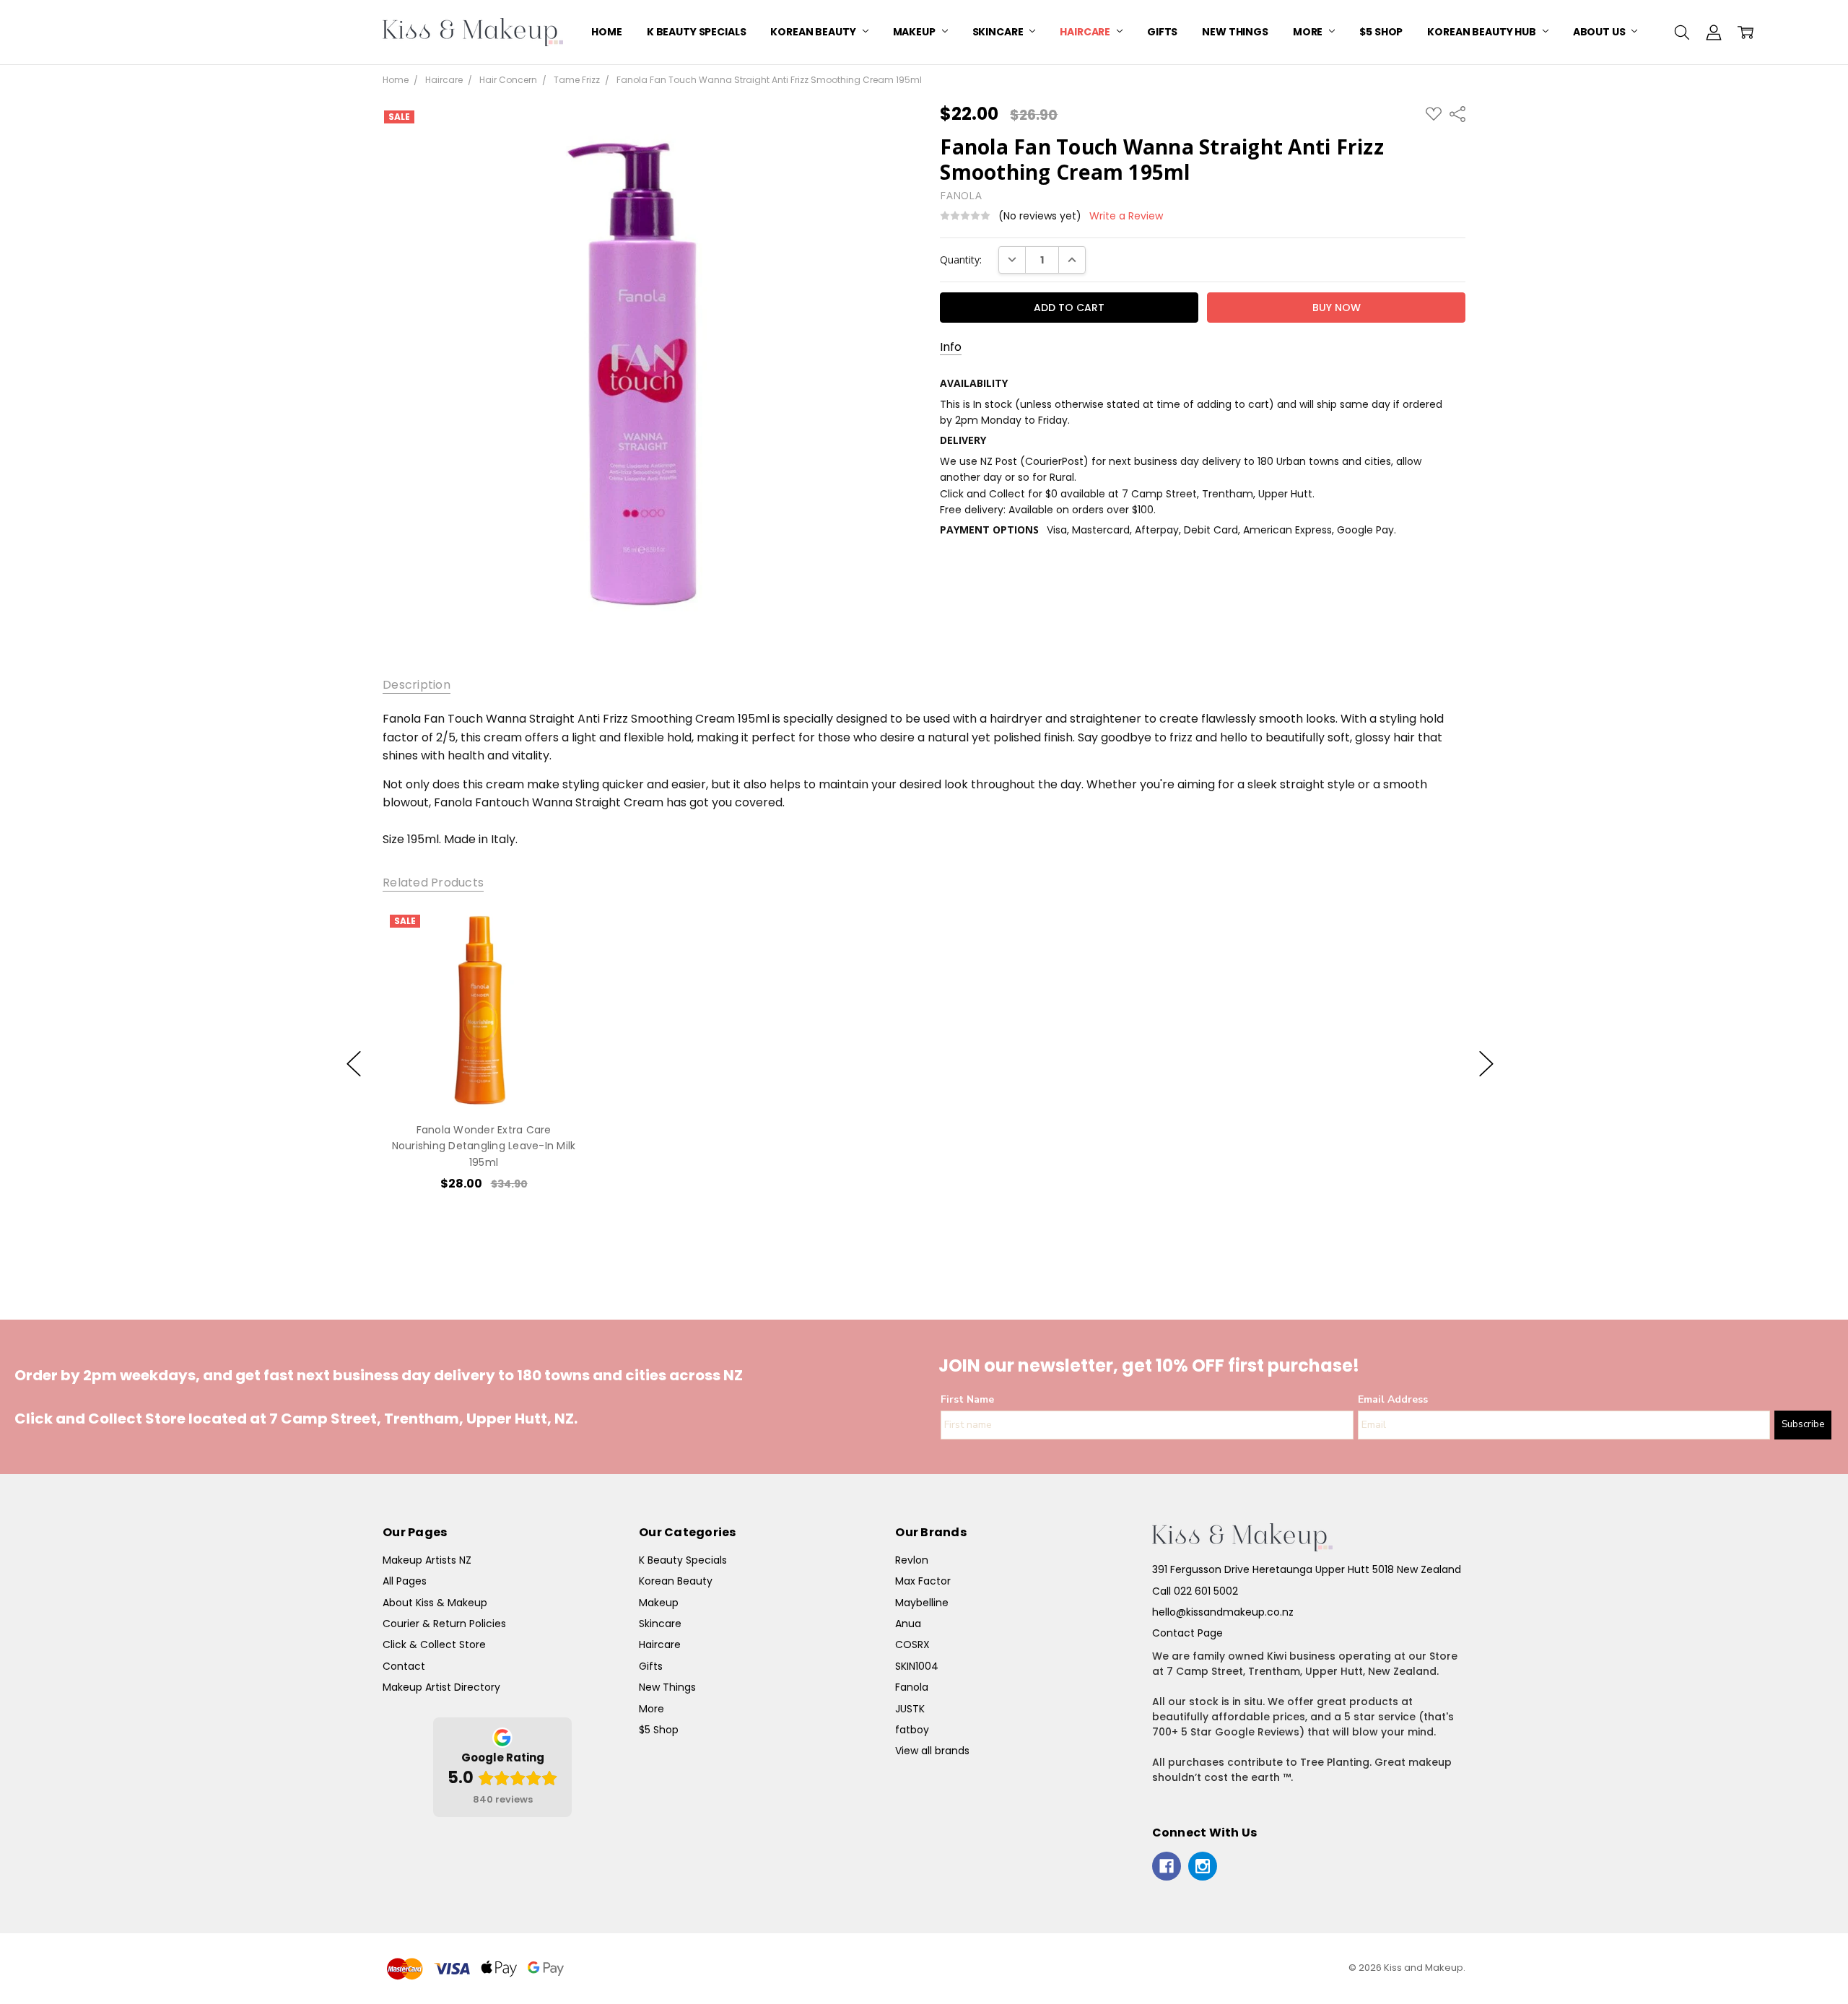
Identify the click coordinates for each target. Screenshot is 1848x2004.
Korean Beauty (814, 32)
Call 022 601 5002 (1195, 1591)
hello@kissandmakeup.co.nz (1223, 1612)
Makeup (915, 32)
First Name (967, 1399)
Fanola (912, 1687)
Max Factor (923, 1581)
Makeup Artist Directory (441, 1687)
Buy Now (483, 1080)
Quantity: (961, 260)
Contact (404, 1666)
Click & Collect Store (434, 1644)
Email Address (1393, 1399)
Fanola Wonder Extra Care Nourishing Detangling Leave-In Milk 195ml (484, 1146)
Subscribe (1803, 1424)
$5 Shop (1381, 32)
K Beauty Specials (697, 32)
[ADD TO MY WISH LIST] (559, 957)
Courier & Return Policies (444, 1624)
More (1309, 32)
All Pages (405, 1581)
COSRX (912, 1644)
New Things (1235, 32)
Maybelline (922, 1603)
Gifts (1162, 32)
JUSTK (910, 1709)
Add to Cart (484, 1048)
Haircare (1086, 32)
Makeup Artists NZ (427, 1560)
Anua (908, 1624)
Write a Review (1126, 216)
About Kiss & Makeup (435, 1603)
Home (606, 32)
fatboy (912, 1730)
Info (951, 347)
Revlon (912, 1560)
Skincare (999, 32)
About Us (1600, 32)
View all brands (932, 1751)
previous (354, 1064)
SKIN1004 (917, 1666)
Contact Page (1187, 1633)
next (1486, 1064)
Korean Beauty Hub (1482, 32)
